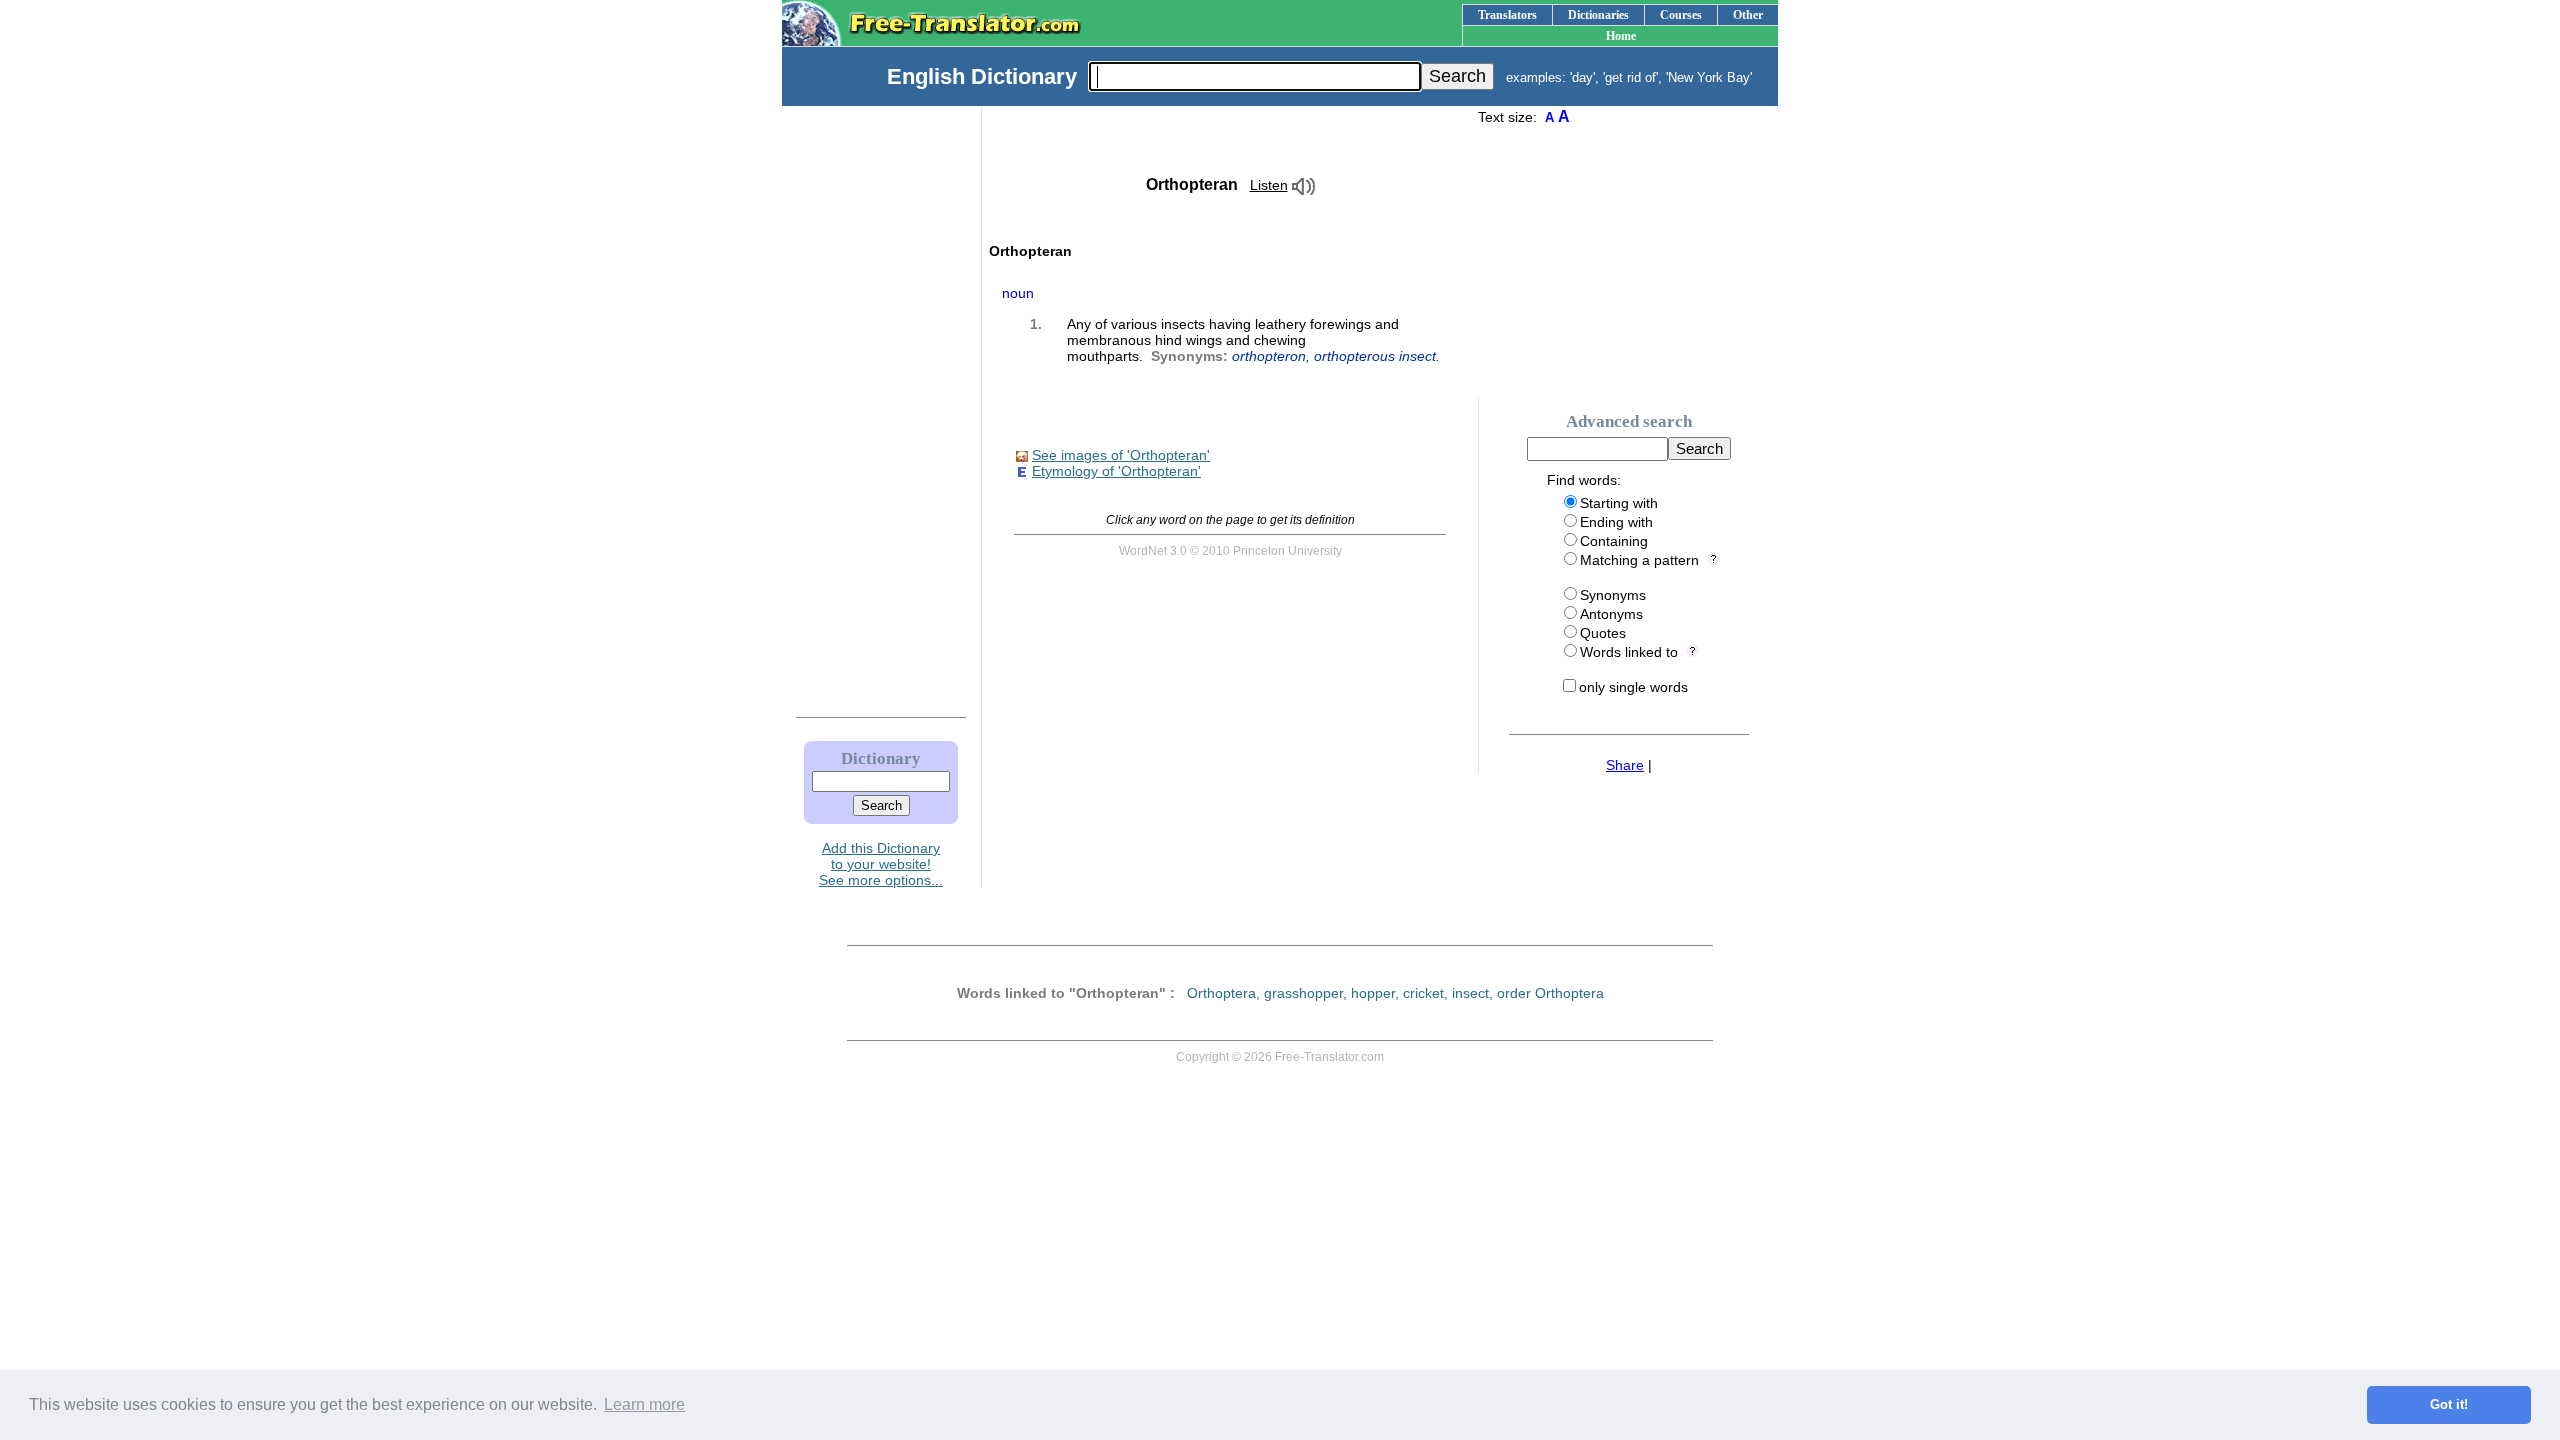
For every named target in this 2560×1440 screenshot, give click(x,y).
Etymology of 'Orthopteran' (1116, 471)
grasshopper (1303, 993)
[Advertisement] (861, 407)
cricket (1423, 993)
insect (1470, 993)
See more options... (881, 880)
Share (1625, 765)
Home (1621, 36)
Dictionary (881, 758)
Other (1748, 15)
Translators (1507, 15)
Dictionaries (1598, 15)
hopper (1373, 993)
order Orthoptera (1550, 993)
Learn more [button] (644, 1404)
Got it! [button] (2449, 1405)
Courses (1681, 15)
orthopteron (1269, 356)
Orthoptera (1221, 993)
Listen (1269, 185)
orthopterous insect (1375, 356)
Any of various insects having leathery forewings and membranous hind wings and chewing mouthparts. (1253, 340)
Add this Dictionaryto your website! (881, 856)
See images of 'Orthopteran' (1121, 455)
